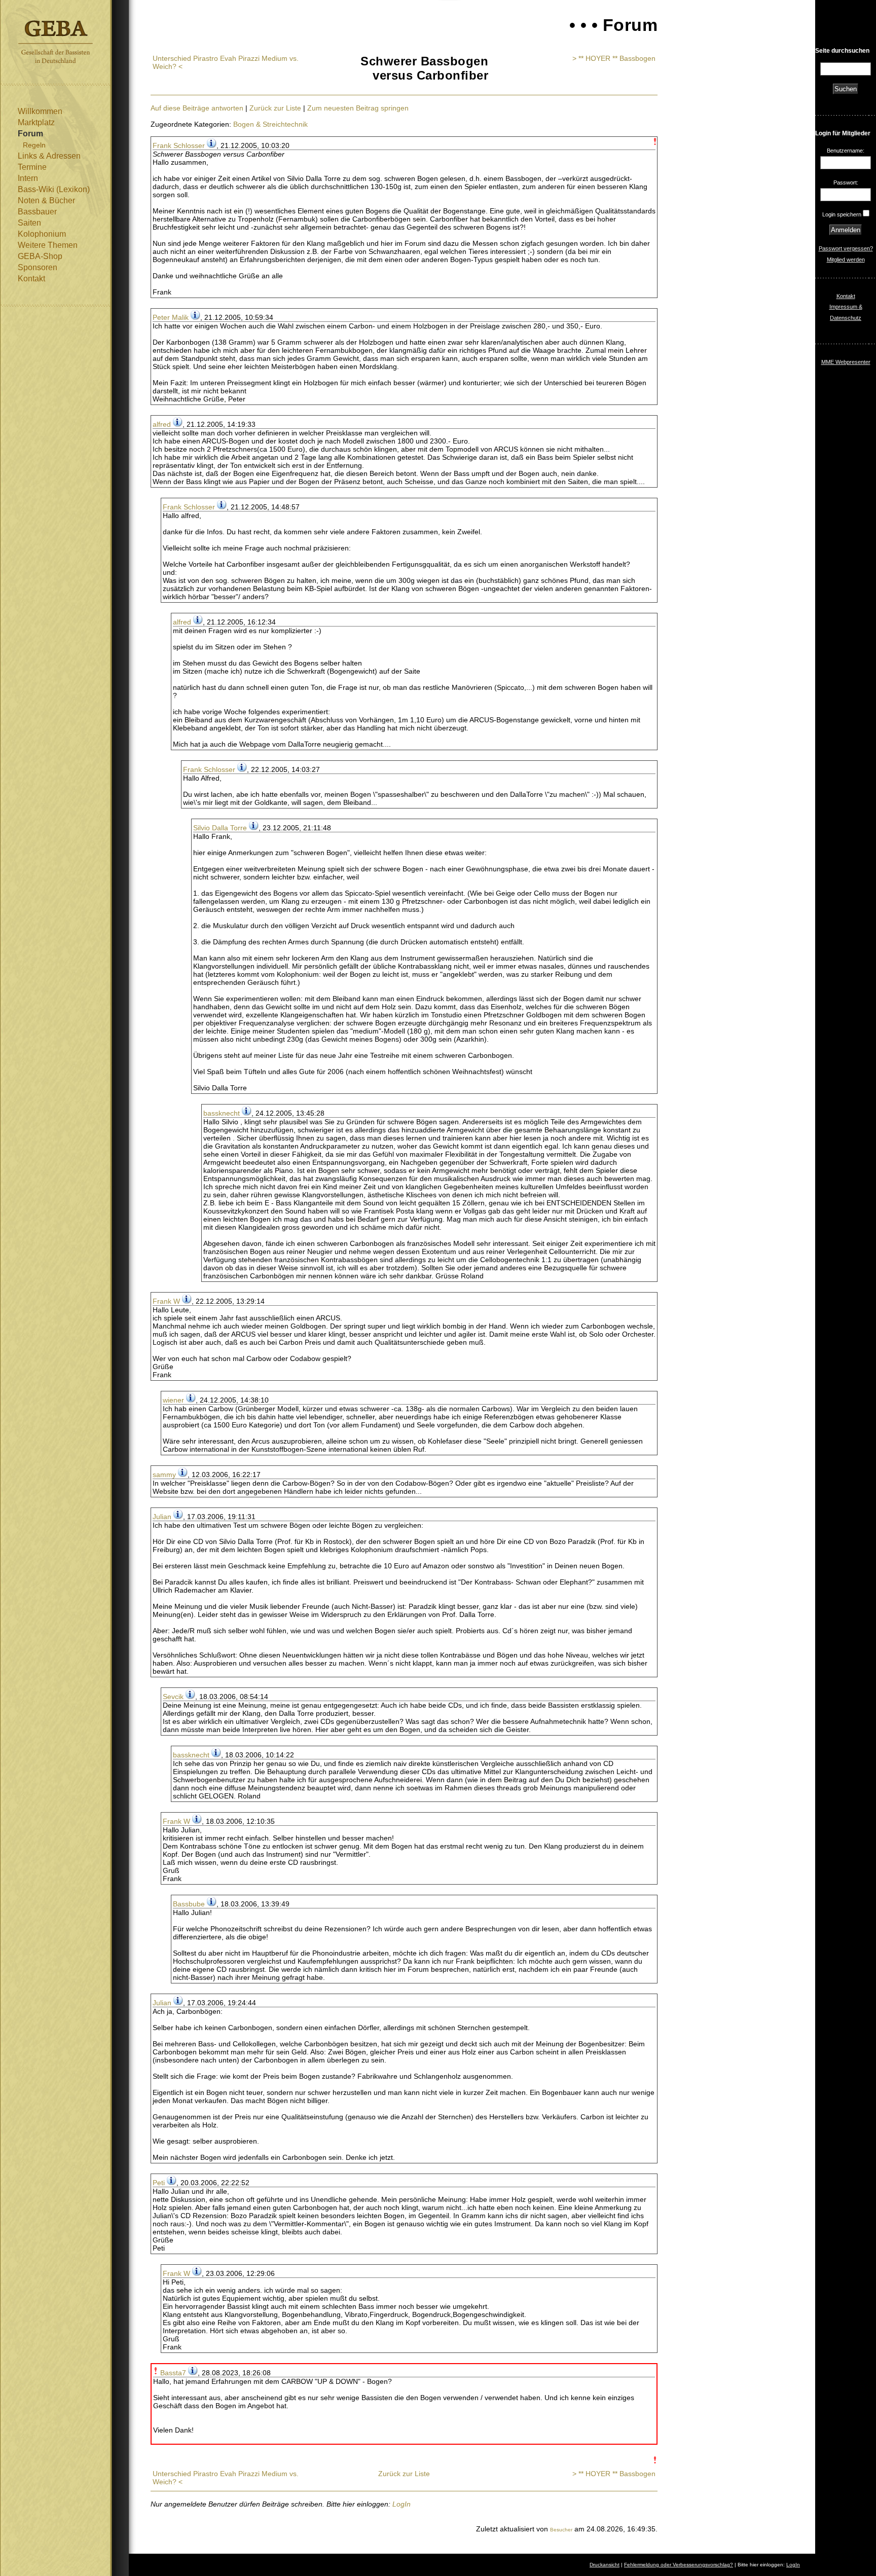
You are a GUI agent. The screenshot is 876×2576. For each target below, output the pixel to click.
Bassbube (189, 1904)
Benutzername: (846, 151)
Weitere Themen (48, 245)
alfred (162, 424)
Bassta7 (173, 2373)
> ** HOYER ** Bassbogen (614, 58)
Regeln (34, 145)
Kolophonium (42, 234)
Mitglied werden (846, 260)
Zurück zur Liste (275, 108)
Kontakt (31, 279)
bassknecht (222, 1113)
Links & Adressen (49, 156)
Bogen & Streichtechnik (270, 124)
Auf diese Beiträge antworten (197, 108)
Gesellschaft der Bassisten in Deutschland (56, 42)
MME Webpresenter (846, 362)
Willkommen (40, 111)
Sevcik (173, 1697)
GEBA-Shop (40, 256)
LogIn (401, 2504)
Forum (30, 134)
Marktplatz (36, 122)
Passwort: (846, 182)
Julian (162, 1517)
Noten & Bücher (46, 200)
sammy (164, 1475)
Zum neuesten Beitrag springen (358, 108)
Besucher (561, 2530)
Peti (159, 2183)
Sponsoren (38, 267)
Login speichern (842, 214)
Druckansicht (605, 2565)
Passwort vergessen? (846, 248)
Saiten (29, 223)
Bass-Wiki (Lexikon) (54, 189)
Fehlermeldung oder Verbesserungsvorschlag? (679, 2565)
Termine (32, 167)
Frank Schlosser (179, 145)
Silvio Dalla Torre (220, 828)
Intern (28, 178)
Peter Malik (171, 317)
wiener (173, 1400)
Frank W (166, 1301)
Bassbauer (37, 212)
